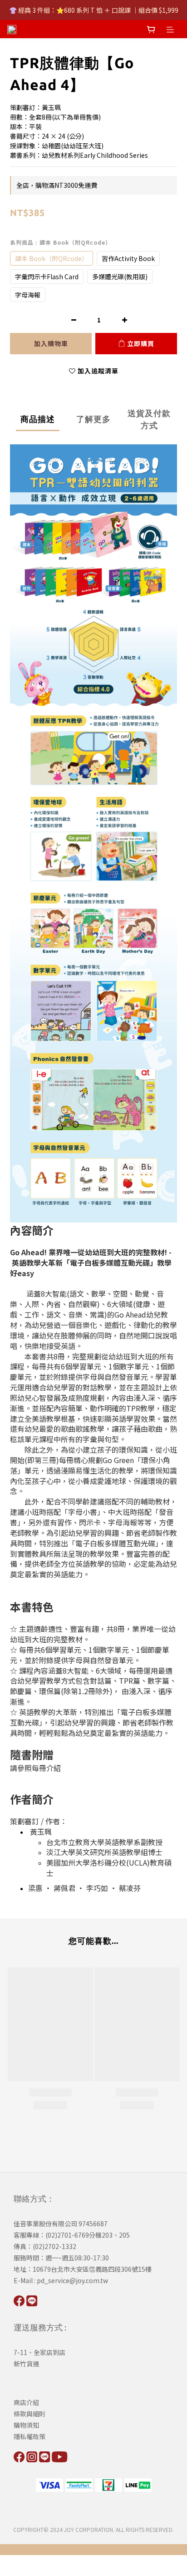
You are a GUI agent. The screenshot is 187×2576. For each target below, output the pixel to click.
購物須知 (26, 2425)
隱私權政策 (30, 2436)
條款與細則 (30, 2414)
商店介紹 (26, 2402)
